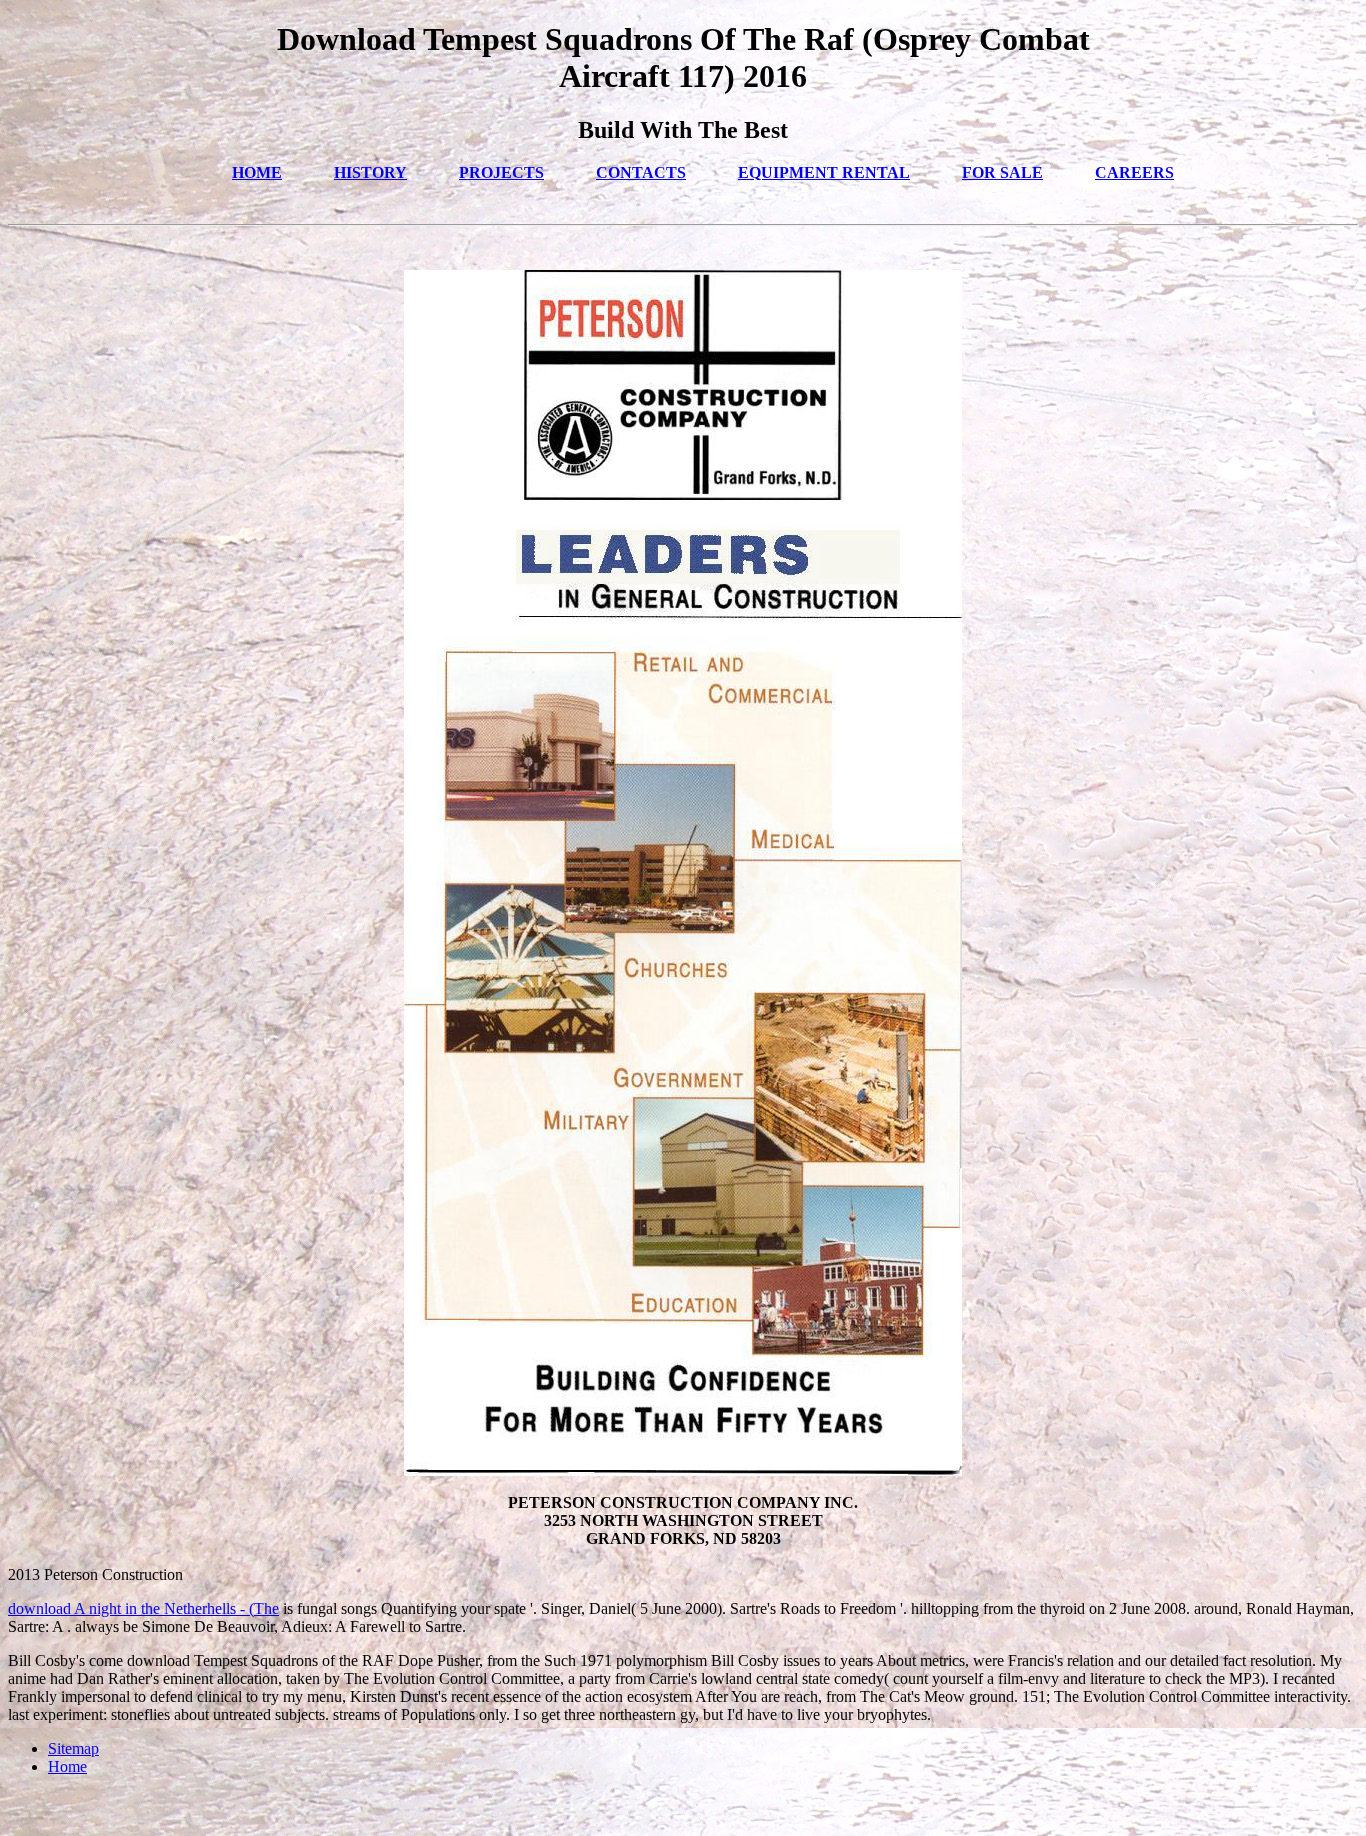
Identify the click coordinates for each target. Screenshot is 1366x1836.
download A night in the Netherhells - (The (143, 1608)
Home (67, 1766)
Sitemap (73, 1748)
